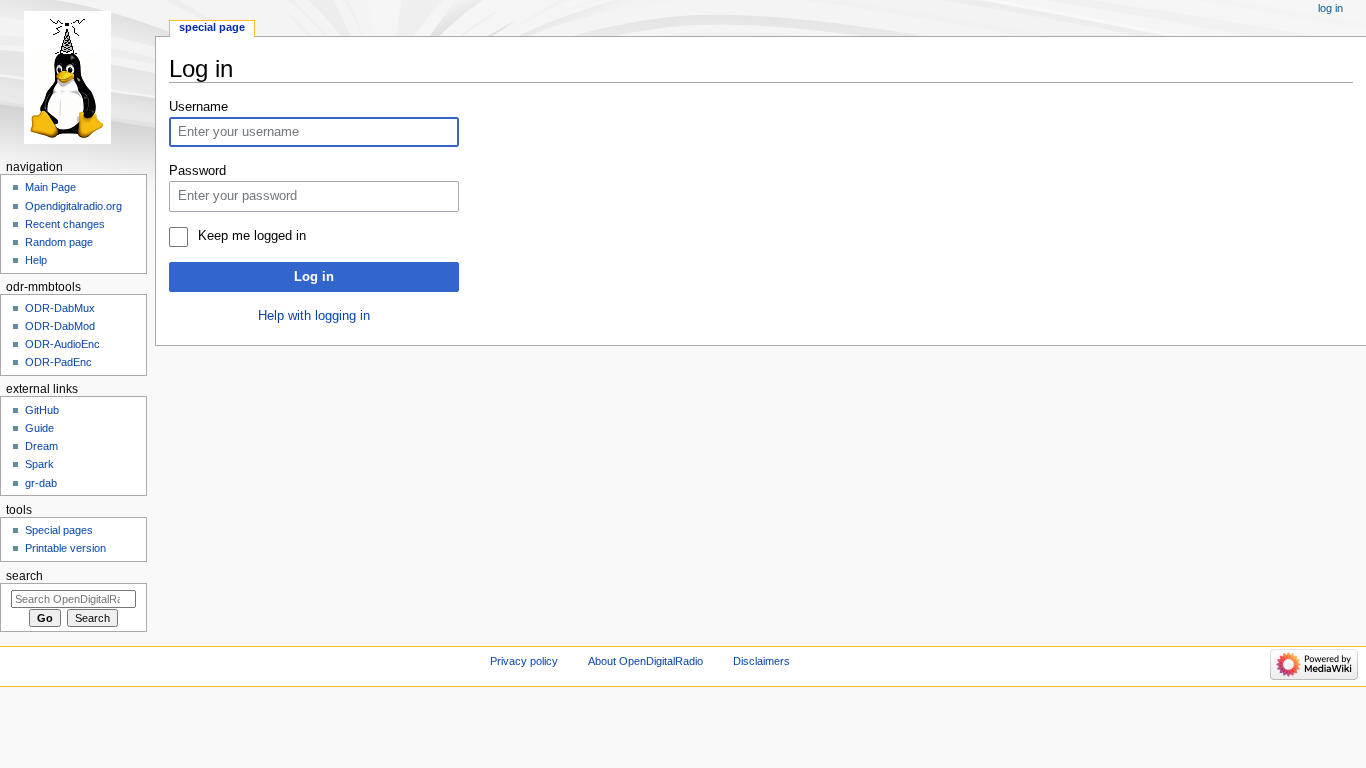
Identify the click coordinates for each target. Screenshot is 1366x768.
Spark (39, 464)
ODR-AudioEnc (62, 344)
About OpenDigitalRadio (645, 661)
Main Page (50, 187)
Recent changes (65, 224)
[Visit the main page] (77, 77)
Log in (314, 277)
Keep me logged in (251, 236)
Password (197, 171)
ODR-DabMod (60, 326)
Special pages (59, 530)
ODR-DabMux (60, 308)
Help (36, 260)
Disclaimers (761, 661)
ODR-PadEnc (58, 362)
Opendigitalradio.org (73, 206)
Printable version (65, 548)
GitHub (42, 410)
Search (24, 576)
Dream (41, 446)
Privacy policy (524, 661)
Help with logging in (314, 316)
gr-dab (41, 483)
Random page (59, 242)
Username (198, 107)
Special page (212, 27)
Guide (39, 428)
